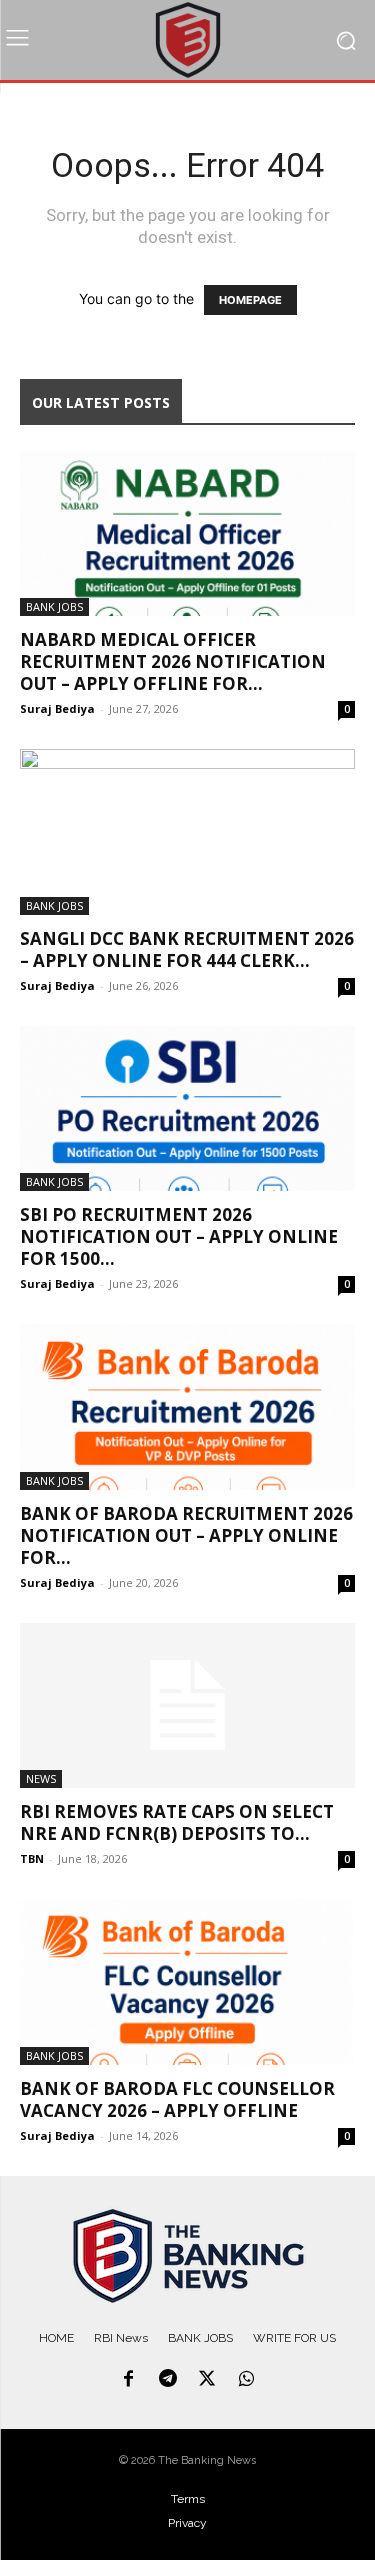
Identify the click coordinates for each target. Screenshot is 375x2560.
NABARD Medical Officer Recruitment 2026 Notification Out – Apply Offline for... (173, 661)
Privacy (187, 2523)
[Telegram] (168, 2380)
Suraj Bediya (57, 708)
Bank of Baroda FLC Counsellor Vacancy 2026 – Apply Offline (177, 2099)
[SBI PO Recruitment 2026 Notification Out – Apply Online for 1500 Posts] (187, 1108)
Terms (188, 2499)
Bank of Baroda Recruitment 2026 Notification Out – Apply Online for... (186, 1535)
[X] (208, 2380)
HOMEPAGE (250, 300)
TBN (32, 1858)
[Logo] (188, 2256)
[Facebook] (128, 2380)
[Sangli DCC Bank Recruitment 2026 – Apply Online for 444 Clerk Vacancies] (187, 831)
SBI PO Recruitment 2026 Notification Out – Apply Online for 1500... (179, 1236)
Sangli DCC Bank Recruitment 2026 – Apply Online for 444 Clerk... (187, 949)
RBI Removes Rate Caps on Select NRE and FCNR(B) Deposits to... (177, 1822)
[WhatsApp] (247, 2380)
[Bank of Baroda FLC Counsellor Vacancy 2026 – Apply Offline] (187, 1981)
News (41, 1778)
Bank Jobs (54, 606)
